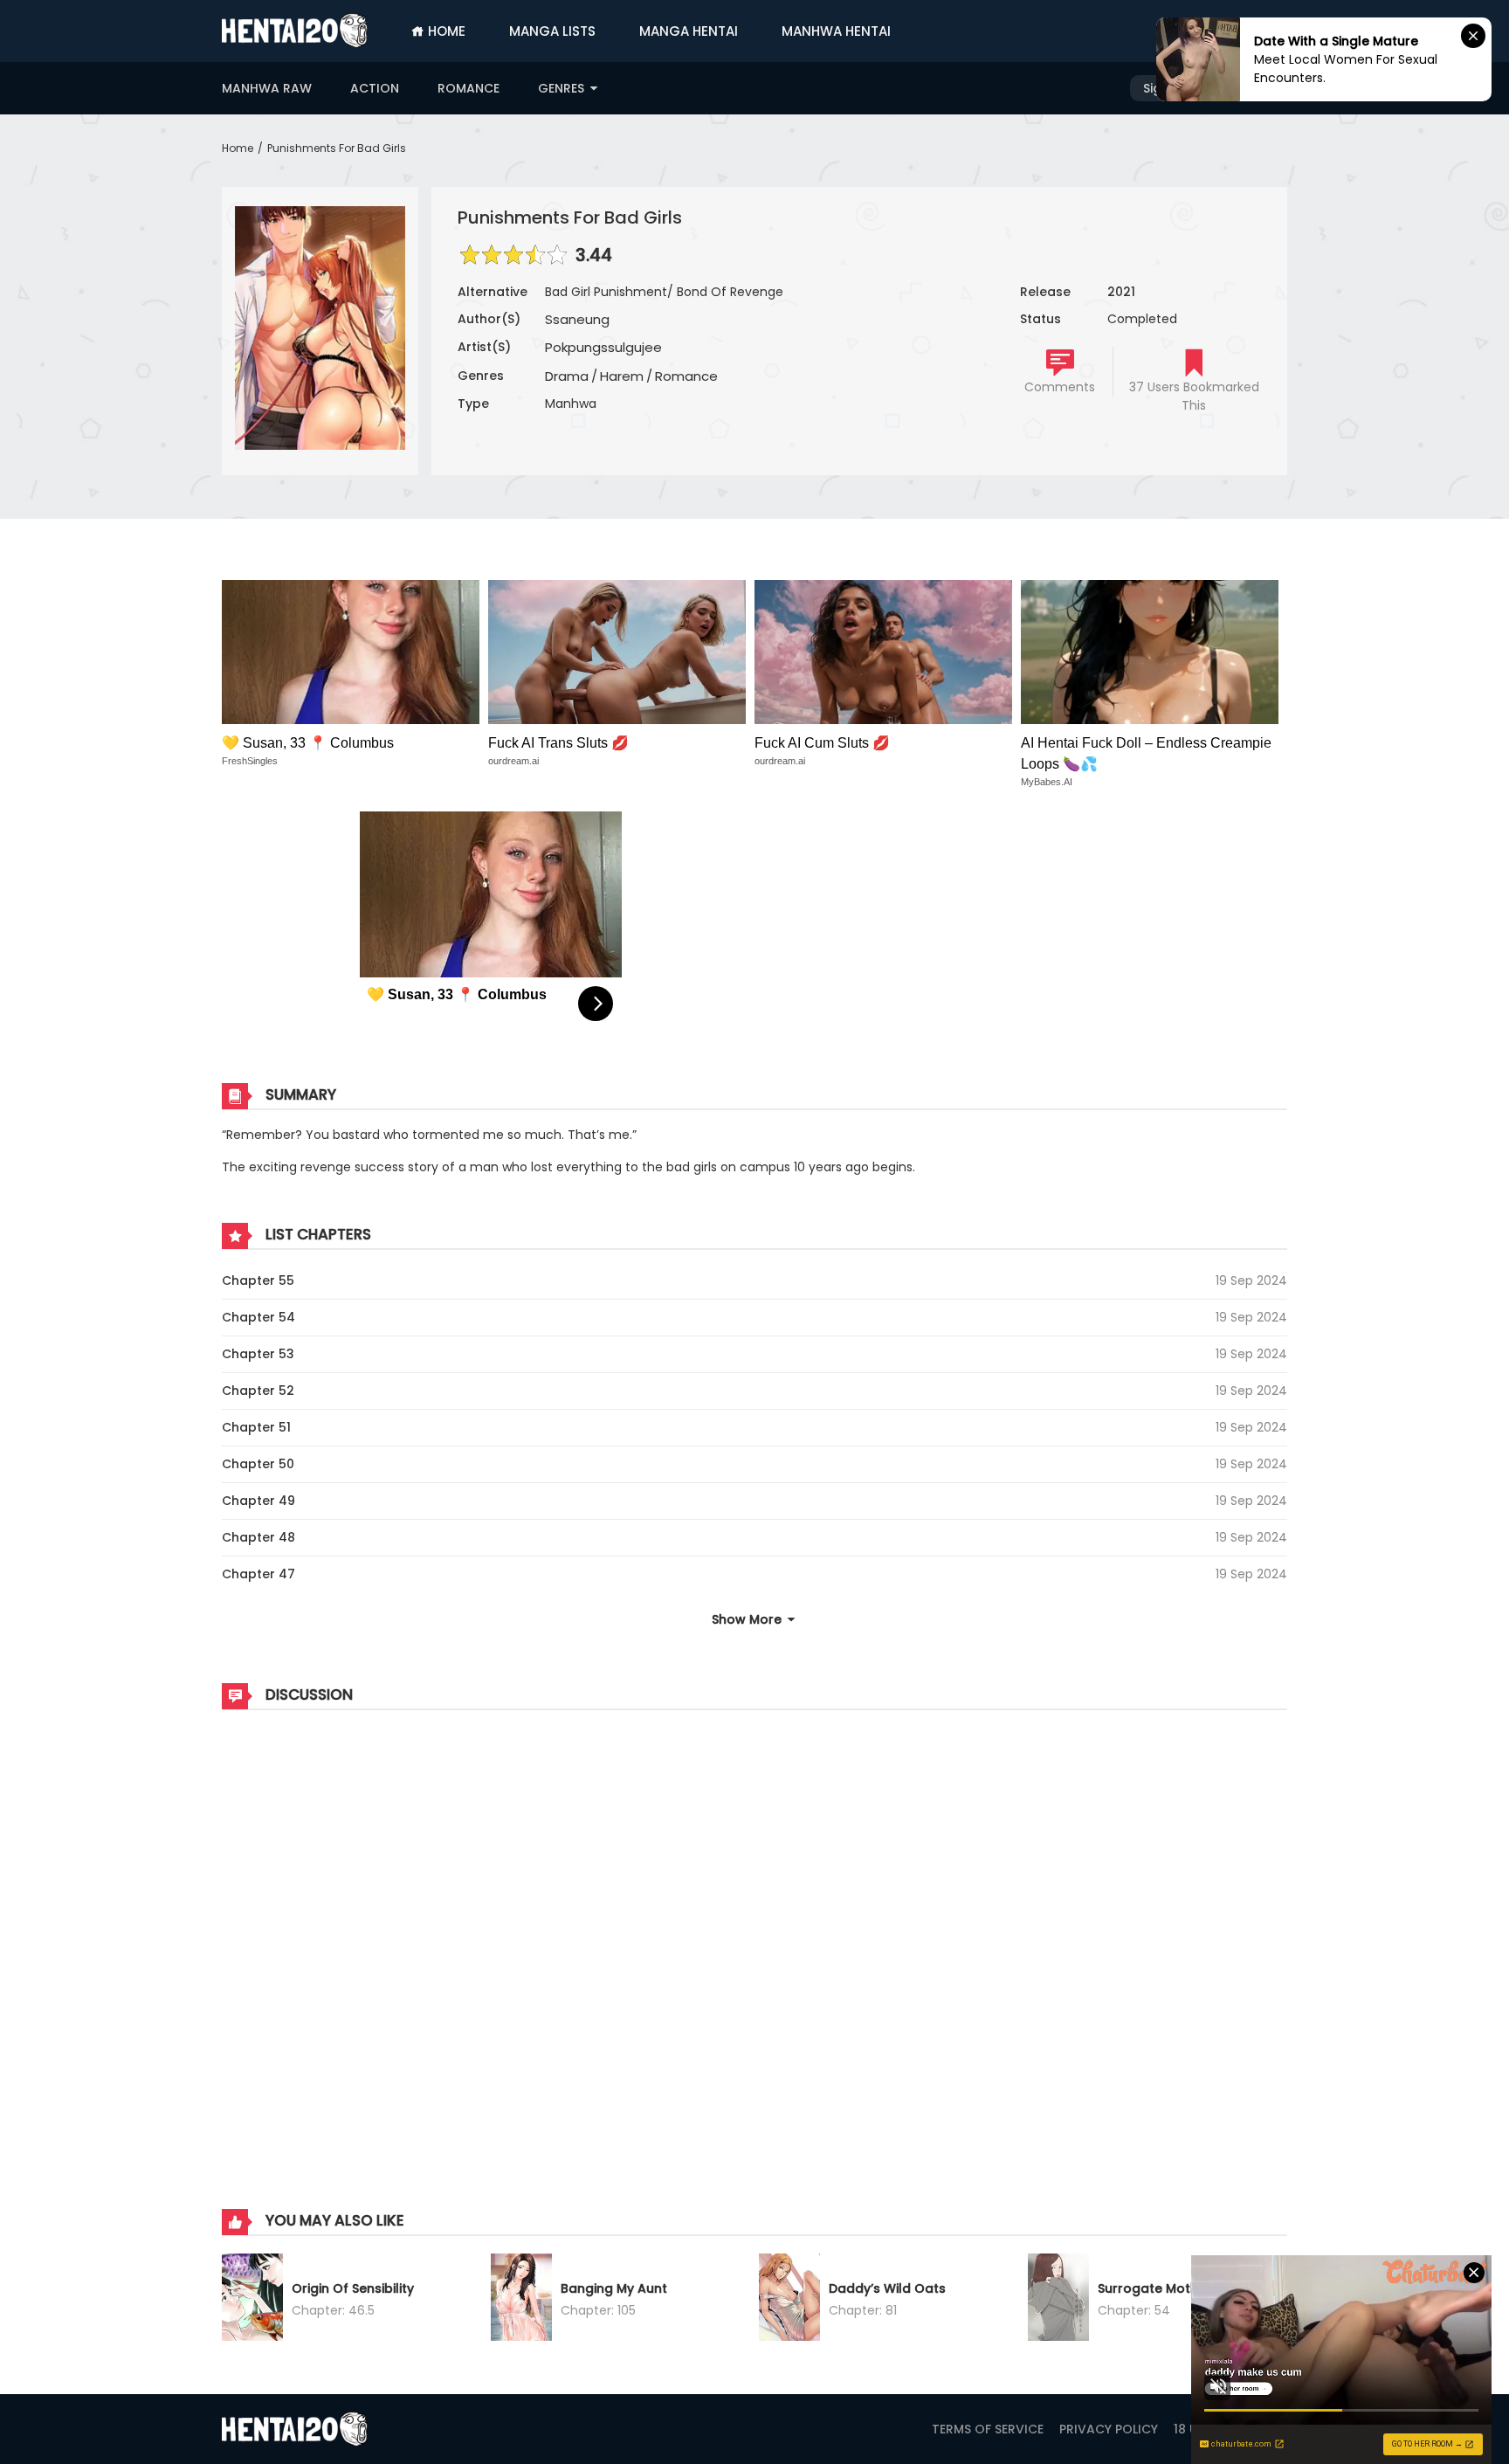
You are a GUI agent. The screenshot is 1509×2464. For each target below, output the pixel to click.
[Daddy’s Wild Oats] (789, 2300)
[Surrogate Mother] (1058, 2300)
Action (375, 88)
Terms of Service (988, 2429)
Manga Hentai (689, 31)
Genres (563, 88)
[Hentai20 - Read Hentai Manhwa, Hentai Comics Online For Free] (295, 31)
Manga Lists (552, 31)
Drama (567, 376)
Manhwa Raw (267, 88)
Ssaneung (577, 319)
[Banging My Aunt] (521, 2300)
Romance (469, 88)
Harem (622, 376)
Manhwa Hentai (836, 31)
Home (445, 31)
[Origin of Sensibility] (252, 2300)
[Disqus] (754, 1942)
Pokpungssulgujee (603, 347)
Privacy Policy (1109, 2429)
